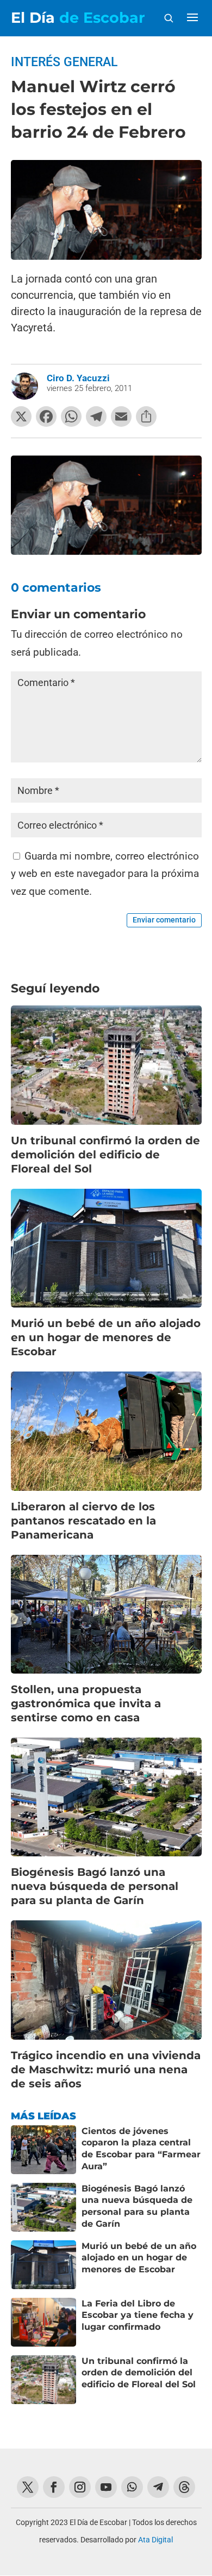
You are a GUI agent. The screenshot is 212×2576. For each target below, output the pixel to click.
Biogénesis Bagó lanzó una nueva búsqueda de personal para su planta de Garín (95, 1886)
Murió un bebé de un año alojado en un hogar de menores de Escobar (106, 1337)
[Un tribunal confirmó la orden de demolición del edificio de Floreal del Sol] (43, 2380)
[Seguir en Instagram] (80, 2487)
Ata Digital (155, 2540)
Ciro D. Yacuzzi (78, 378)
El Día (78, 18)
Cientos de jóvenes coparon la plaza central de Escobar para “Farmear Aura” (141, 2149)
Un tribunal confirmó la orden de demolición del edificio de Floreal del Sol (105, 1155)
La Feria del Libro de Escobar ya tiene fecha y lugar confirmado (138, 2315)
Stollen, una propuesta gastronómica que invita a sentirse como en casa (86, 1703)
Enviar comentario (164, 920)
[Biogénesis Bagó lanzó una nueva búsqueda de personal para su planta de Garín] (43, 2207)
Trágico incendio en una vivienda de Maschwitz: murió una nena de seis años (106, 2069)
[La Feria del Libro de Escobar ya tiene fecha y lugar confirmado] (43, 2322)
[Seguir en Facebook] (54, 2487)
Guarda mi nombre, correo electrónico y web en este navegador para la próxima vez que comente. (105, 874)
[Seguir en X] (28, 2487)
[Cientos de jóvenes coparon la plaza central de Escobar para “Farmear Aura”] (43, 2150)
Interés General (64, 62)
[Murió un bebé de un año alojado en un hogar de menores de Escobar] (43, 2265)
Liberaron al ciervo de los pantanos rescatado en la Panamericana (83, 1521)
